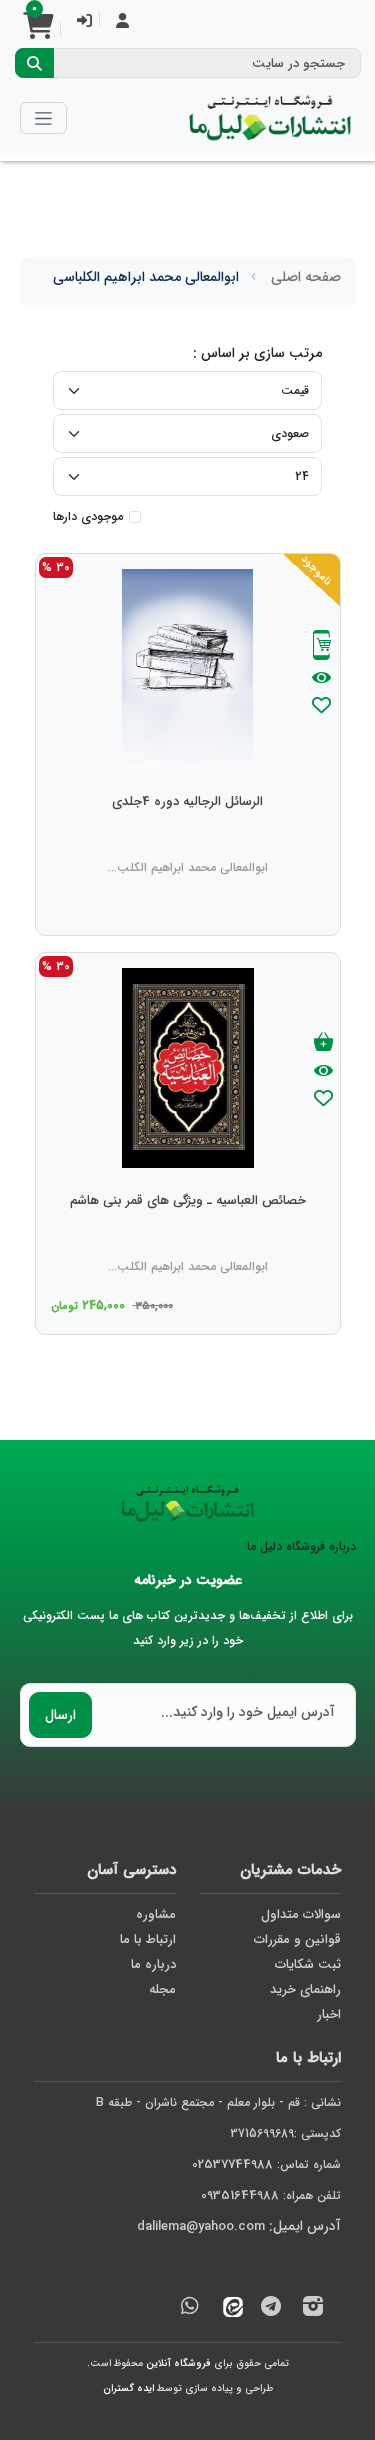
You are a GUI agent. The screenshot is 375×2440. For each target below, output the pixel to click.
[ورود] (84, 22)
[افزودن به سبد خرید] (323, 1043)
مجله (162, 1989)
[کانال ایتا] (228, 2309)
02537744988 (232, 2164)
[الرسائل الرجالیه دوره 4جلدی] (187, 842)
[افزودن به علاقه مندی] (322, 707)
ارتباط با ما (148, 1939)
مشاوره (156, 1914)
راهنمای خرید (305, 1989)
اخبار (329, 2014)
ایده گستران (128, 2388)
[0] (38, 32)
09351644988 (240, 2195)
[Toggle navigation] (43, 117)
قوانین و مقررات (297, 1939)
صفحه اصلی (306, 277)
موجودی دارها (88, 517)
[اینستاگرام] (313, 2309)
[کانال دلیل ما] (271, 2309)
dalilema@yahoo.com (201, 2226)
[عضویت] (122, 22)
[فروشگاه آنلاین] (270, 118)
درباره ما (153, 1964)
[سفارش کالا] (322, 647)
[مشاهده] (321, 679)
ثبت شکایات (308, 1964)
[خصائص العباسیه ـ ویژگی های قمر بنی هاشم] (188, 1241)
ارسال (60, 1715)
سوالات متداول (301, 1914)
